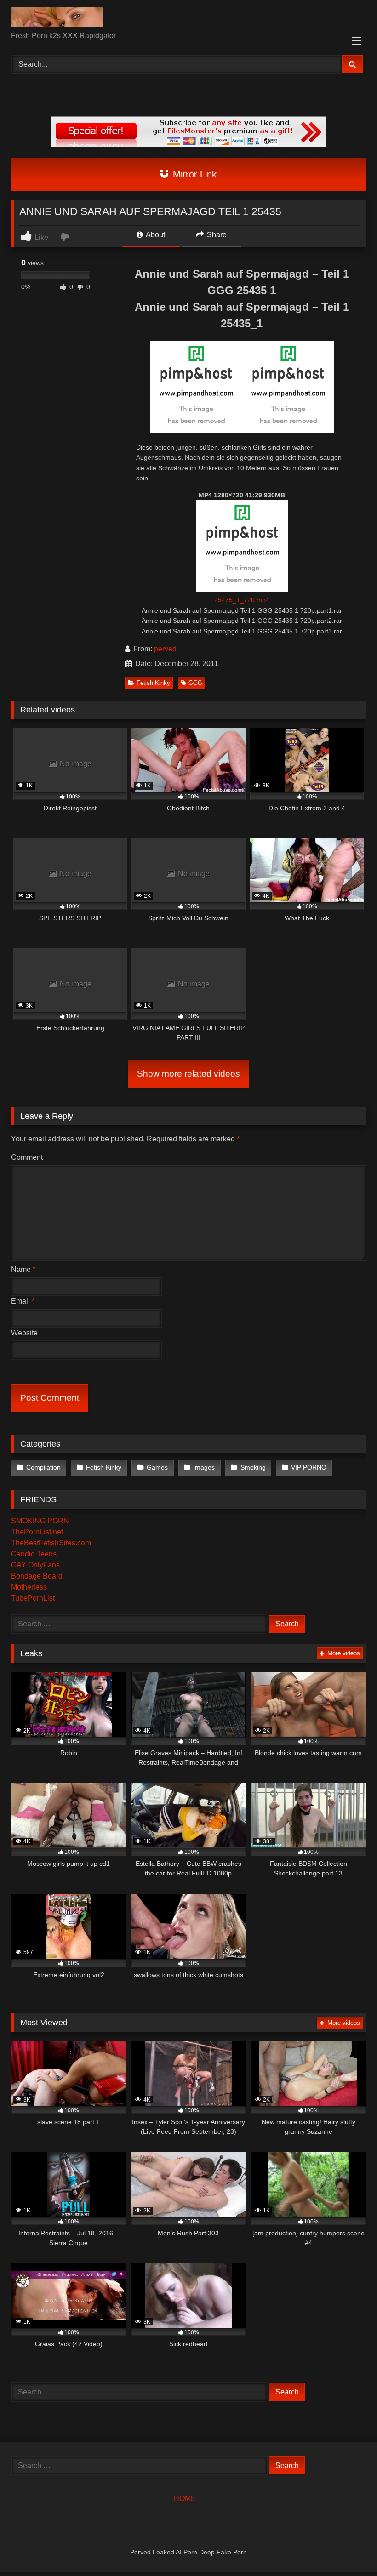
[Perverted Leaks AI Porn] (188, 19)
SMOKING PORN (40, 1521)
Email (23, 1301)
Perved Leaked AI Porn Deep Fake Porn (188, 2552)
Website (24, 1333)
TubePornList (33, 1598)
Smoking (253, 1467)
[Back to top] (348, 2549)
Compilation (43, 1467)
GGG (195, 683)
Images (204, 1467)
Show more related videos (188, 1074)
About (155, 235)
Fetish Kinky (153, 683)
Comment (27, 1157)
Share (216, 235)
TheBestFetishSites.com (51, 1543)
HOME (185, 2499)
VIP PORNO (309, 1467)
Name (23, 1269)
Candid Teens (34, 1554)
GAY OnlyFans (35, 1565)
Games (157, 1467)
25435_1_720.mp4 (242, 600)
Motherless (29, 1587)
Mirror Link (193, 174)
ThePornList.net (37, 1532)
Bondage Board (37, 1576)
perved (165, 649)
